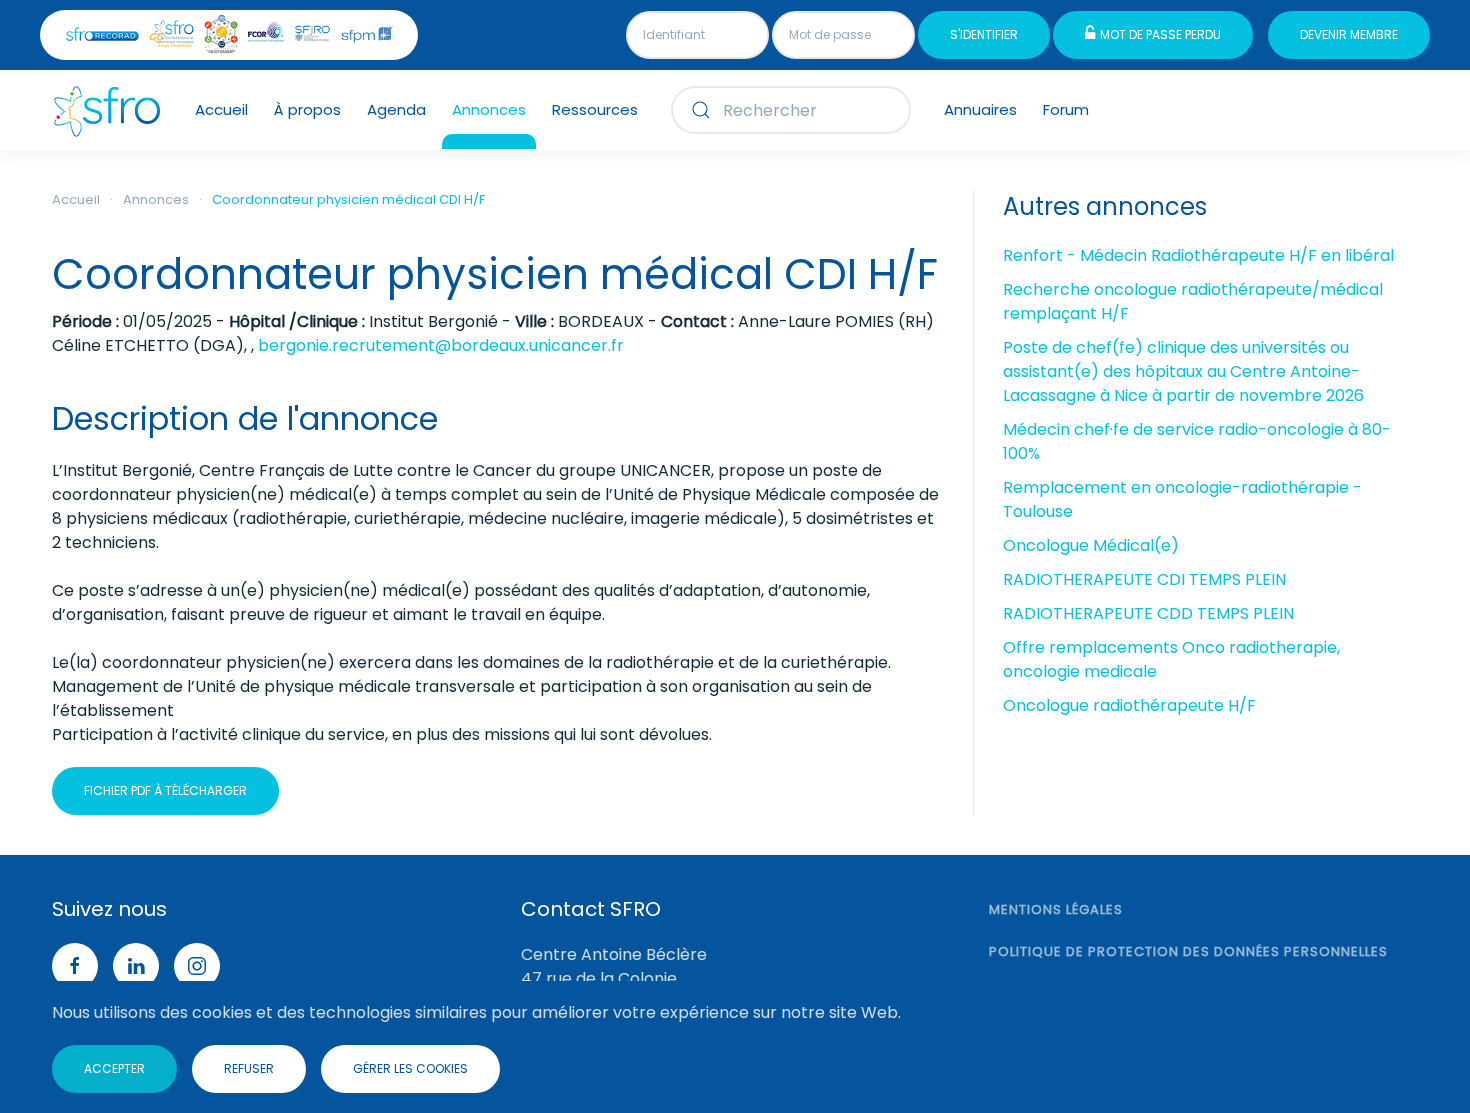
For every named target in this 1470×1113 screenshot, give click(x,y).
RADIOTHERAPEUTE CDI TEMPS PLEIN (1144, 579)
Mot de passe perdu (1160, 34)
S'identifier (984, 34)
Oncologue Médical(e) (1091, 545)
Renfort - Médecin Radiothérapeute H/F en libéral (1198, 255)
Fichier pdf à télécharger (165, 790)
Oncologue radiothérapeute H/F (1129, 705)
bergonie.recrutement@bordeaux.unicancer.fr (441, 345)
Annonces (489, 109)
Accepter (114, 1068)
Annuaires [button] (980, 109)
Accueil (221, 109)
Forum (1066, 109)
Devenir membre (1349, 34)
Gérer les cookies (410, 1068)
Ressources (595, 109)
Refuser (249, 1068)
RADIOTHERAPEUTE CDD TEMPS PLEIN (1148, 613)
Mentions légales (1056, 909)
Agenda (396, 109)
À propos (307, 109)
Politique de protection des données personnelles (1188, 951)
